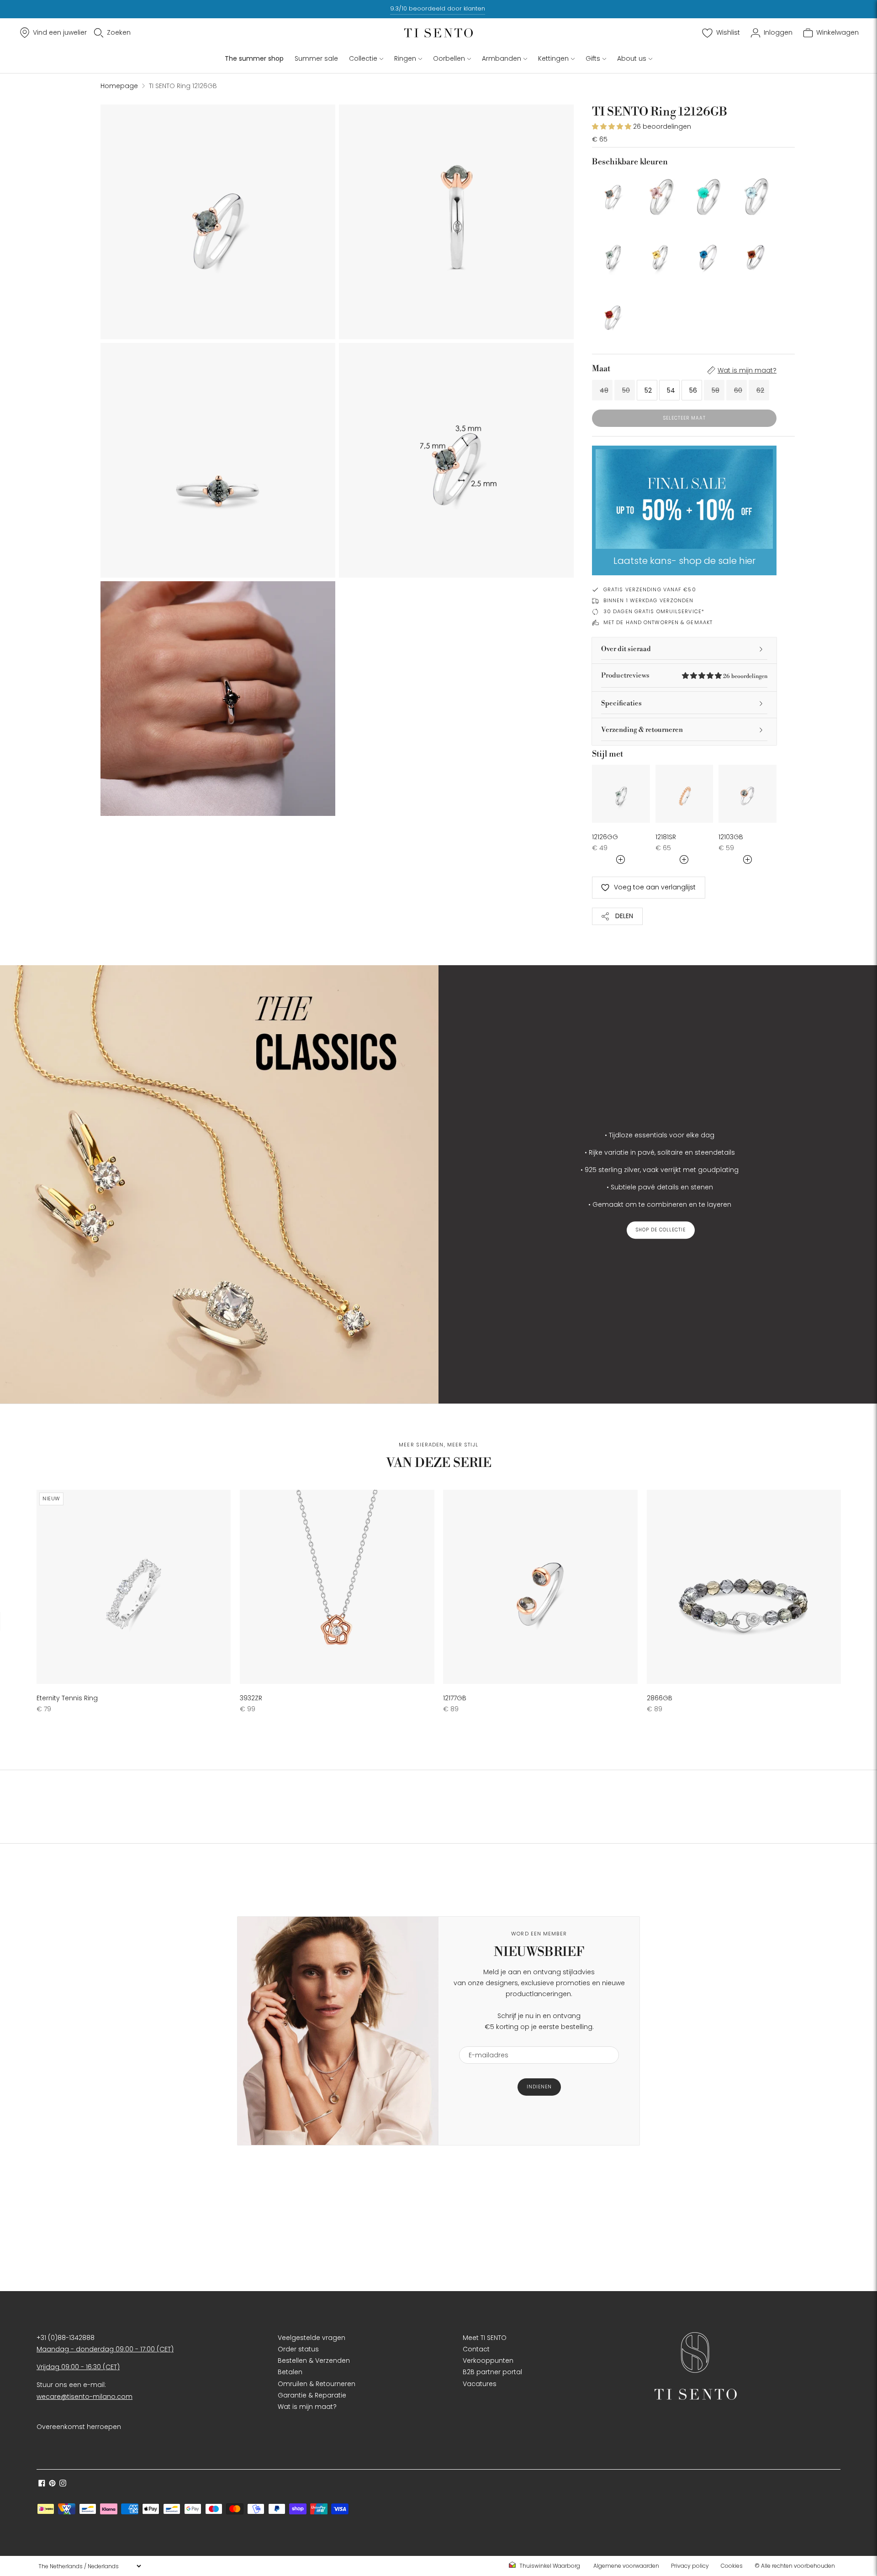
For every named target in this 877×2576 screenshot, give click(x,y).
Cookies (732, 2566)
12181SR (666, 837)
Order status (298, 2349)
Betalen (290, 2372)
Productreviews (684, 676)
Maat (601, 369)
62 (760, 390)
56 (693, 390)
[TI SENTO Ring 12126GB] (613, 194)
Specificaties (621, 703)
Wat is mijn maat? (747, 370)
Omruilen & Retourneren (317, 2384)
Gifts (593, 58)
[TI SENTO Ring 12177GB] (540, 1587)
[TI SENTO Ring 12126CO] (755, 254)
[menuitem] (547, 2566)
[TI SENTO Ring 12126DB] (708, 254)
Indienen (539, 2087)
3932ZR (251, 1698)
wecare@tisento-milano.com (85, 2397)
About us (632, 58)
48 (604, 390)
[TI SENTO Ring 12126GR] (613, 315)
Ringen (405, 58)
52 (648, 390)
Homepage (119, 86)
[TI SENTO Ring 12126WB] (755, 194)
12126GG (605, 837)
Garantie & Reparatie (312, 2395)
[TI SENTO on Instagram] (63, 2484)
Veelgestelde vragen (312, 2338)
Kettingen (553, 58)
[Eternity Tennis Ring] (134, 1587)
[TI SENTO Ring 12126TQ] (708, 194)
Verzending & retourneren (642, 730)
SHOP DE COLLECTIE (661, 1230)
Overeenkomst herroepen (79, 2427)
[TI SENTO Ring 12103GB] (748, 794)
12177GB (455, 1698)
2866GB (660, 1698)
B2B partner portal (492, 2372)
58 (716, 390)
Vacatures (480, 2384)
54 (671, 390)
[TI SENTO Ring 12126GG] (613, 254)
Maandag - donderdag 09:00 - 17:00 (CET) (105, 2349)
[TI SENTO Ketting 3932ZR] (337, 1587)
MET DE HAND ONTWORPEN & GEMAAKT (658, 622)
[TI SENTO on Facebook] (42, 2484)
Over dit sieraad (626, 649)
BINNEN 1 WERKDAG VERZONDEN (649, 600)
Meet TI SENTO (485, 2338)
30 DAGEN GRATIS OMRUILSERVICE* (654, 611)
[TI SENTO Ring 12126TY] (660, 254)
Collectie (363, 58)
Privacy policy (690, 2566)
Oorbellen (449, 58)
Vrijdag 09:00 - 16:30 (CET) (78, 2367)
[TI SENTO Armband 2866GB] (744, 1587)
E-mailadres (485, 2041)
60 (738, 390)
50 (626, 390)
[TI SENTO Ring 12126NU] (660, 194)
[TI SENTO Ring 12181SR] (684, 794)
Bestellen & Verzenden (314, 2360)
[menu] (90, 2566)
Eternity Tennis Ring (67, 1698)
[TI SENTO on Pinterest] (52, 2484)
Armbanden (502, 58)
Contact (476, 2349)
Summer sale (316, 58)
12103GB (731, 837)
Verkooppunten (488, 2360)
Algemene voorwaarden (626, 2566)
